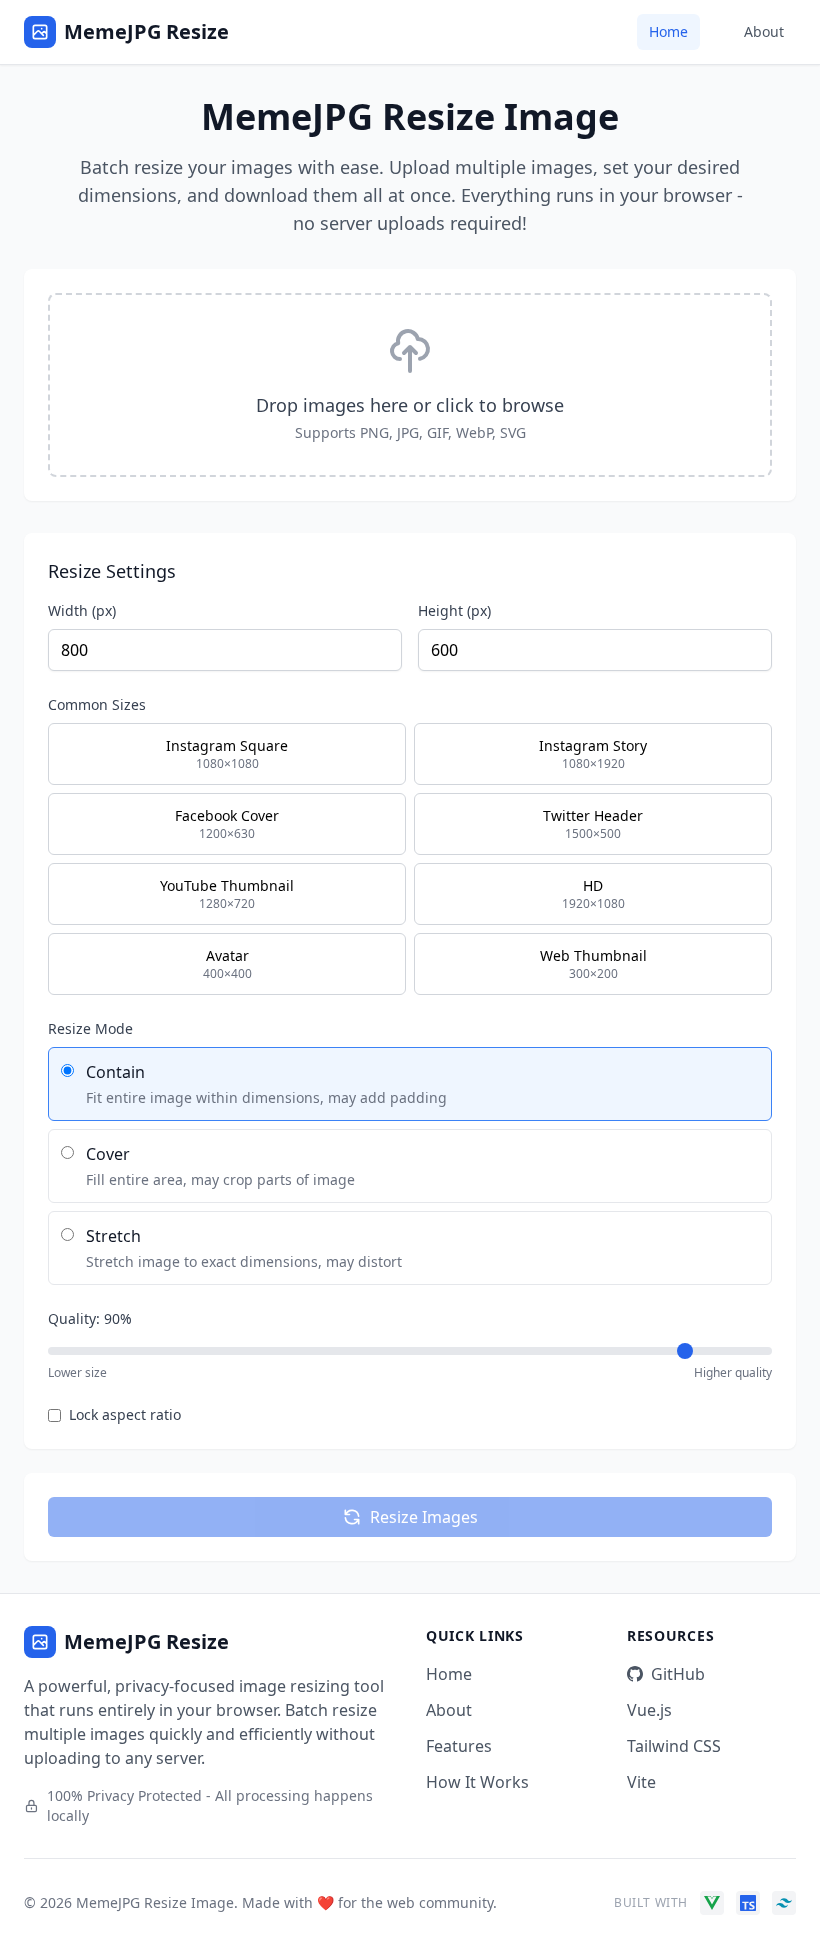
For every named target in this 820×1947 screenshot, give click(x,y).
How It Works (477, 1782)
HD (593, 894)
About (764, 31)
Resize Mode (90, 1028)
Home (668, 31)
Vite (641, 1782)
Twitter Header (593, 824)
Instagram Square (227, 754)
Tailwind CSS (674, 1746)
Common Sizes (97, 704)
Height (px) (454, 610)
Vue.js (649, 1710)
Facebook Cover (227, 824)
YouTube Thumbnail (227, 894)
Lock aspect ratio (125, 1414)
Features (459, 1746)
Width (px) (82, 610)
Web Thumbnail (593, 964)
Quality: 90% (90, 1318)
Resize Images (424, 1517)
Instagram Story (593, 754)
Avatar (227, 964)
